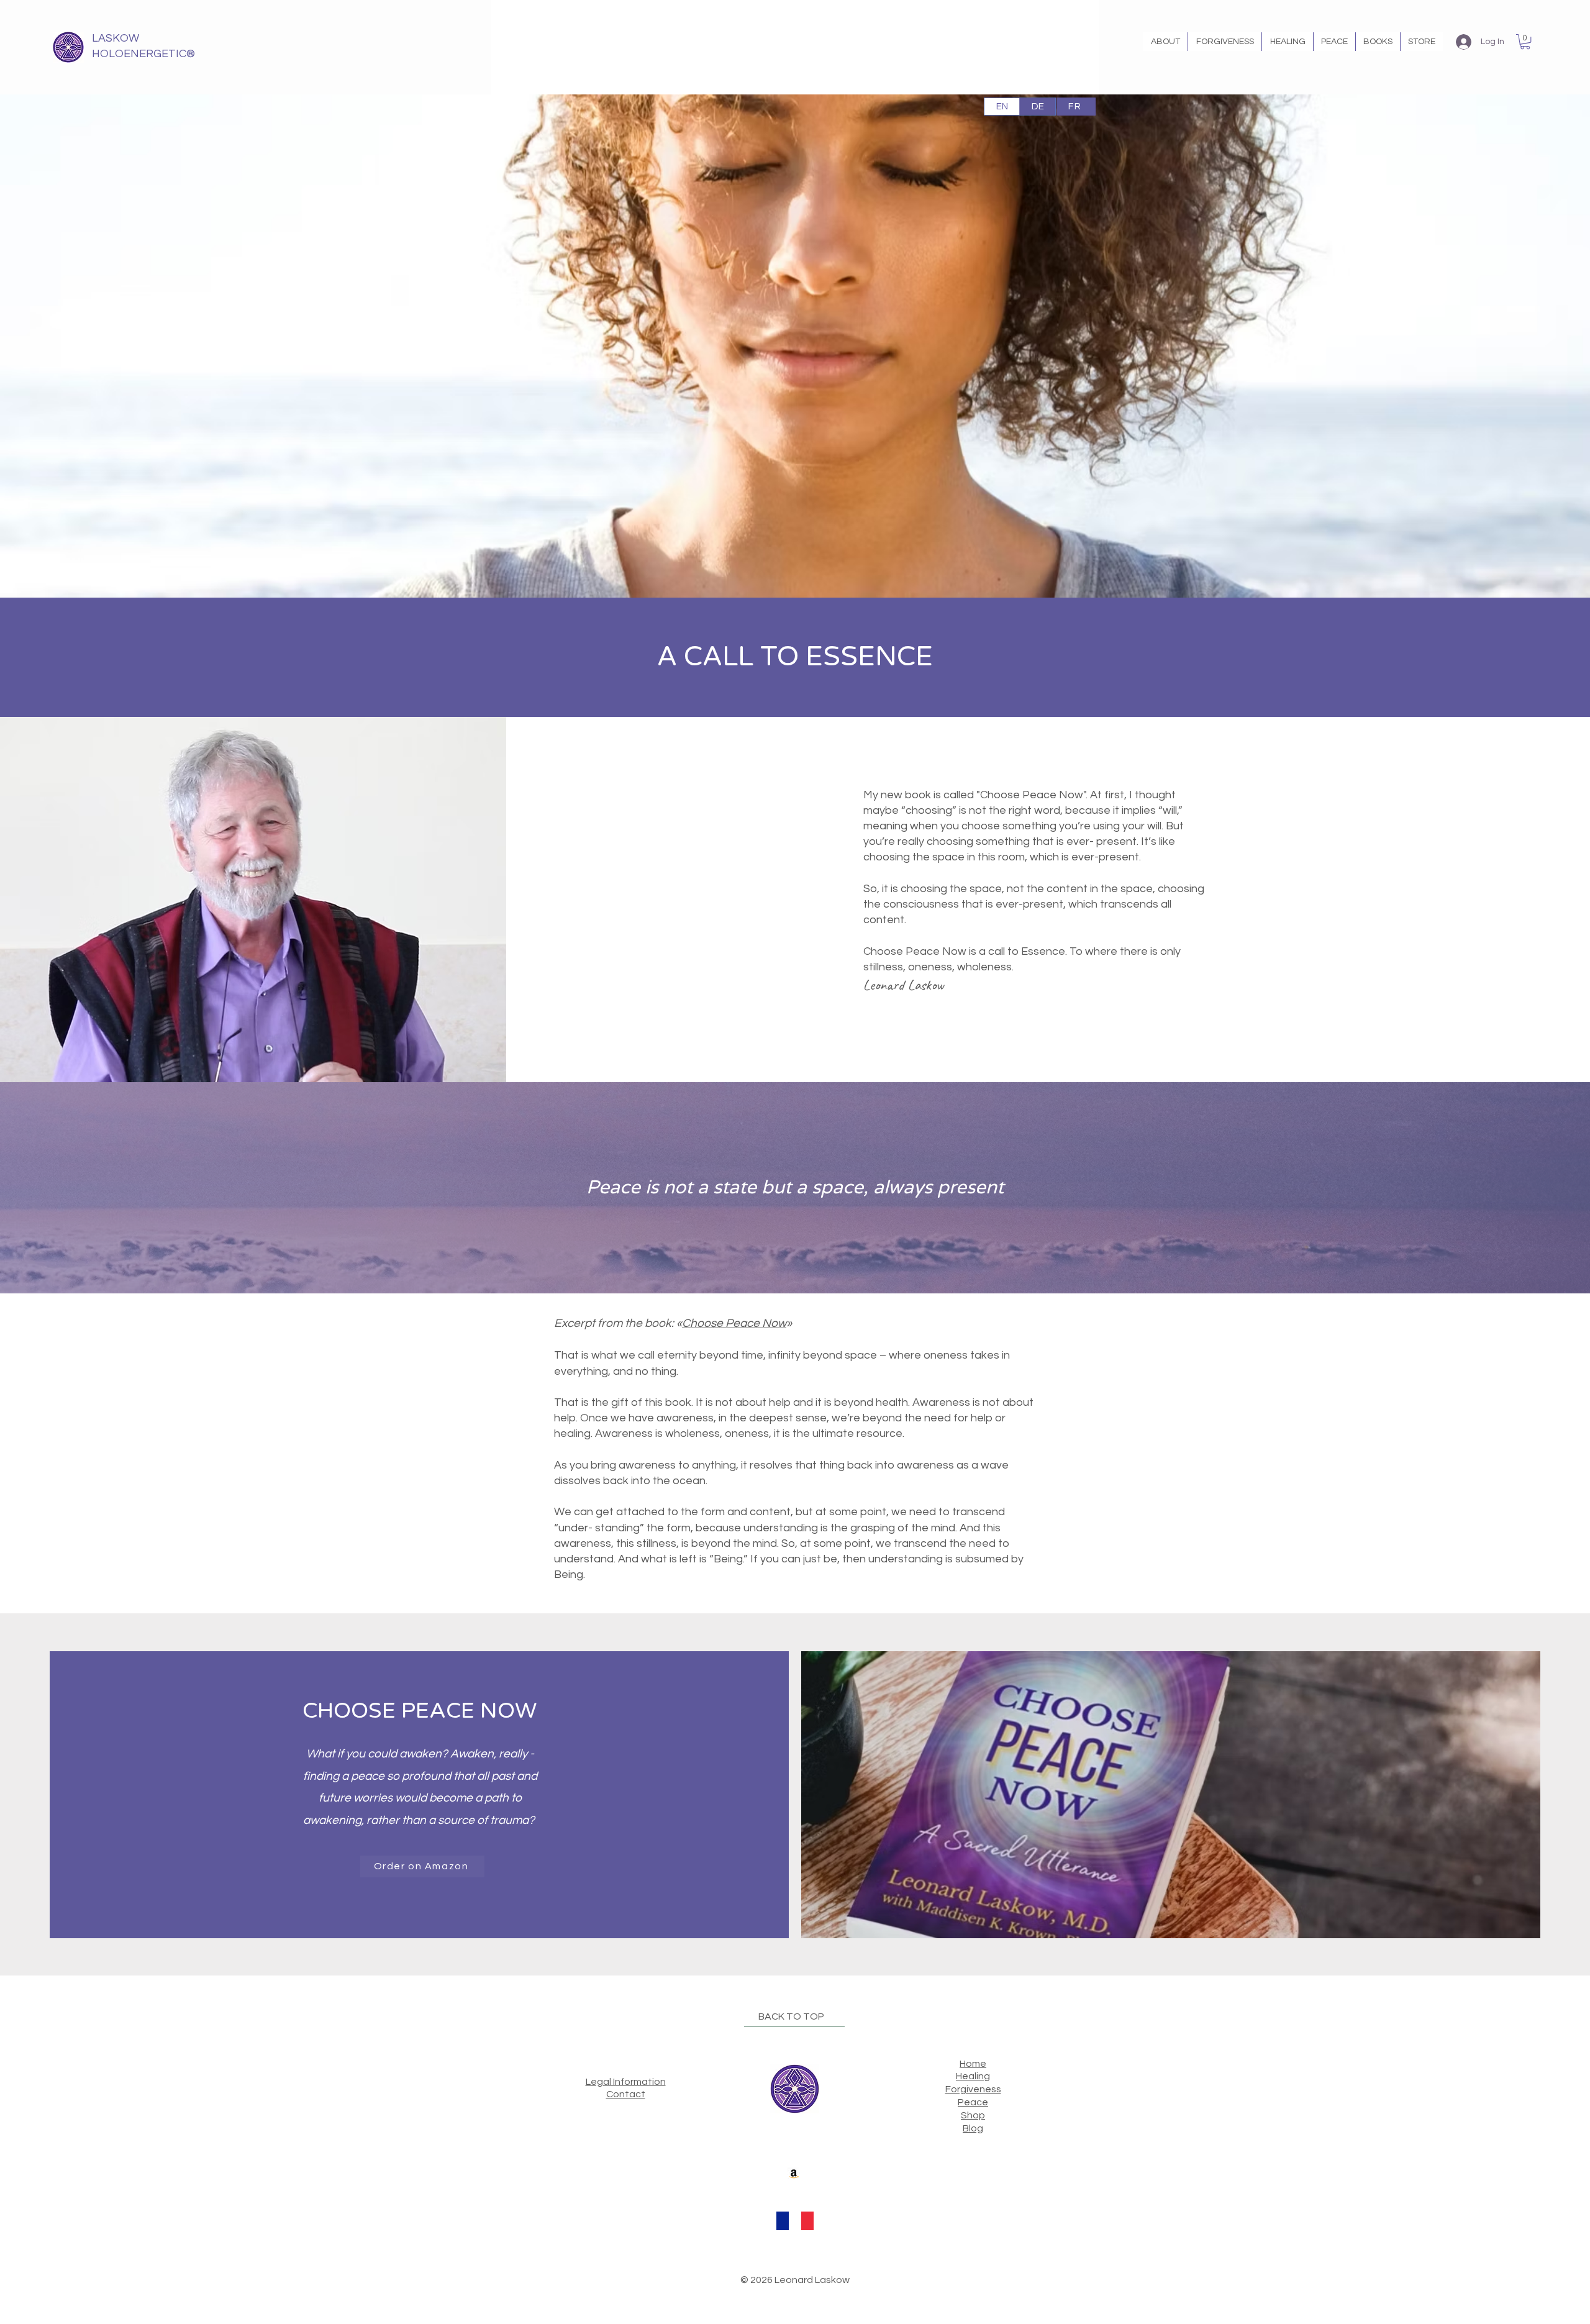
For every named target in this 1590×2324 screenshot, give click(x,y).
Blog (973, 2128)
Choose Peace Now (734, 1323)
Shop (973, 2115)
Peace (973, 2102)
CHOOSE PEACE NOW (420, 1711)
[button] (1165, 42)
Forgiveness (973, 2089)
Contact (626, 2094)
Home (973, 2064)
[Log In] (1463, 42)
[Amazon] (794, 2174)
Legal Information (626, 2082)
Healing (973, 2076)
